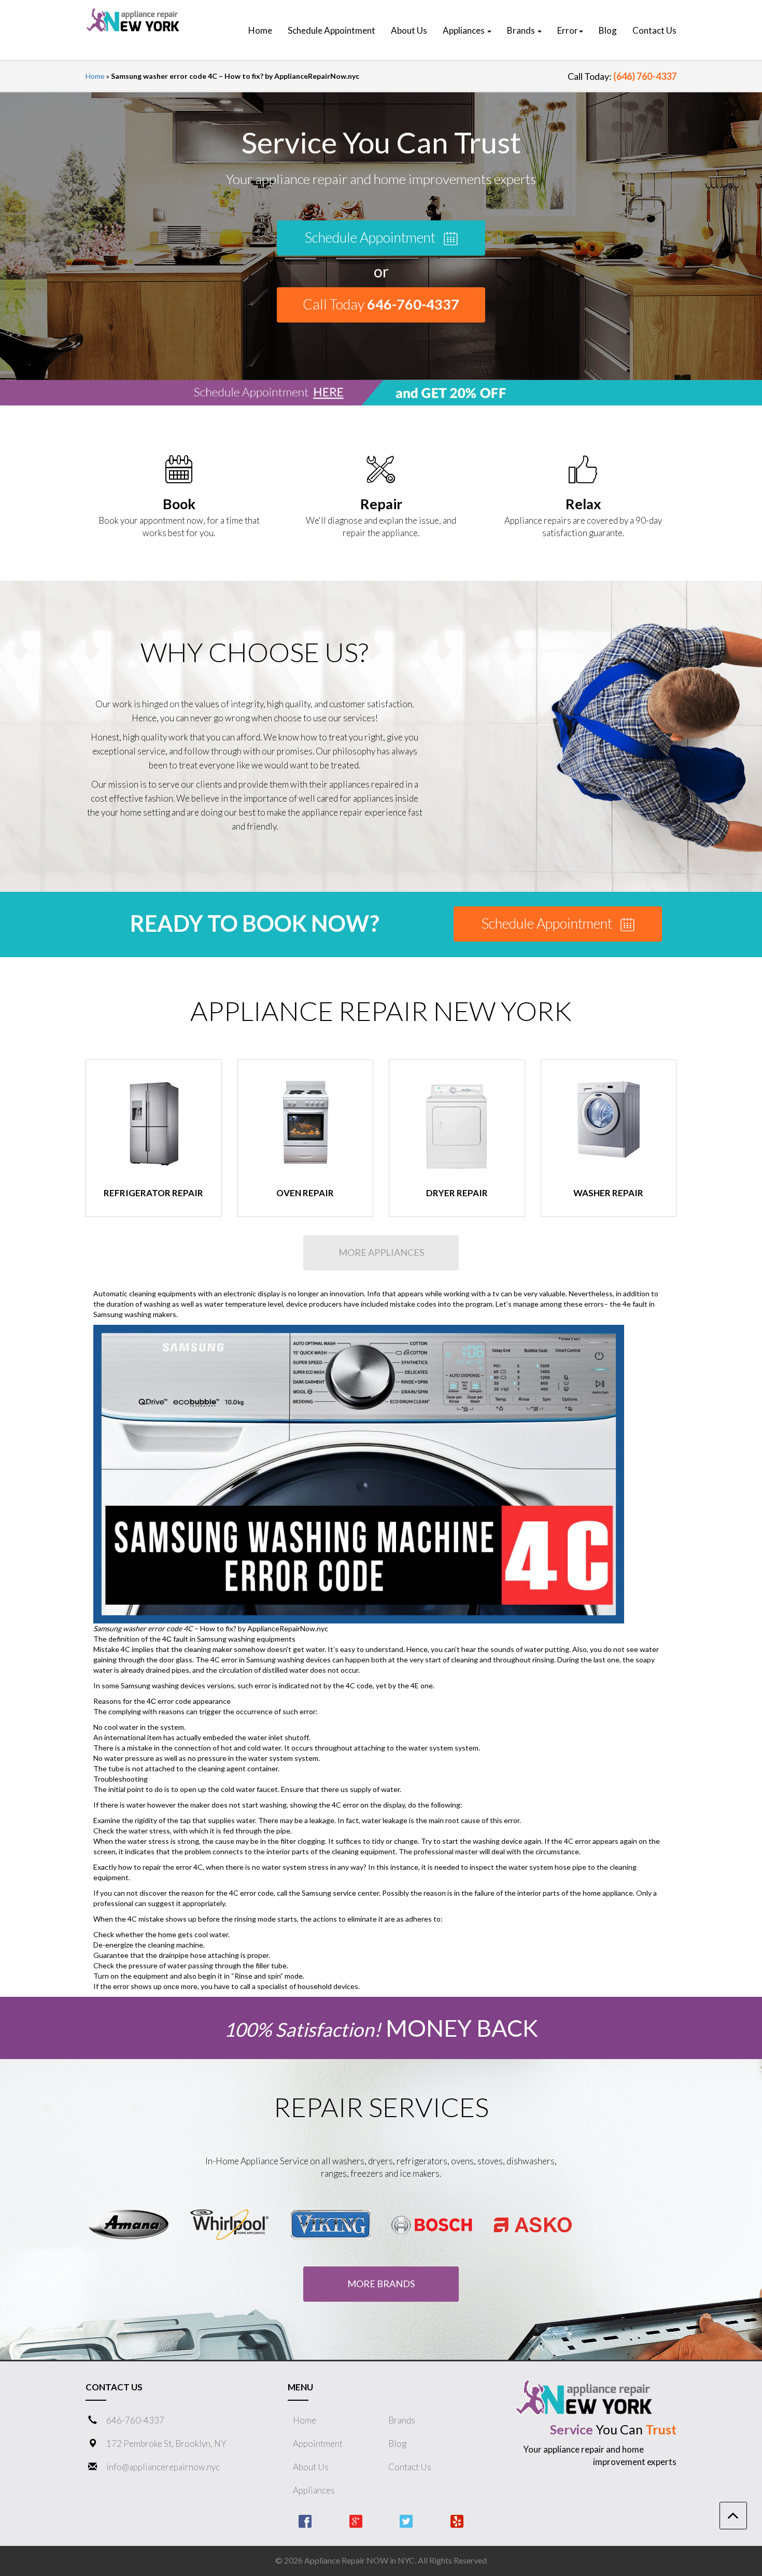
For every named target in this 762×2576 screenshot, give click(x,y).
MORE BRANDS (381, 2284)
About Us (311, 2467)
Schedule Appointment (371, 237)
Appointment (318, 2444)
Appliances (314, 2490)
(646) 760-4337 (645, 76)
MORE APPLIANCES (381, 1252)
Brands (402, 2420)
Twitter (406, 2521)
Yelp (457, 2521)
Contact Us (410, 2467)
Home (95, 76)
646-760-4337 (135, 2420)
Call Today (381, 304)
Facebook (305, 2521)
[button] (467, 31)
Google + (356, 2521)
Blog (397, 2444)
